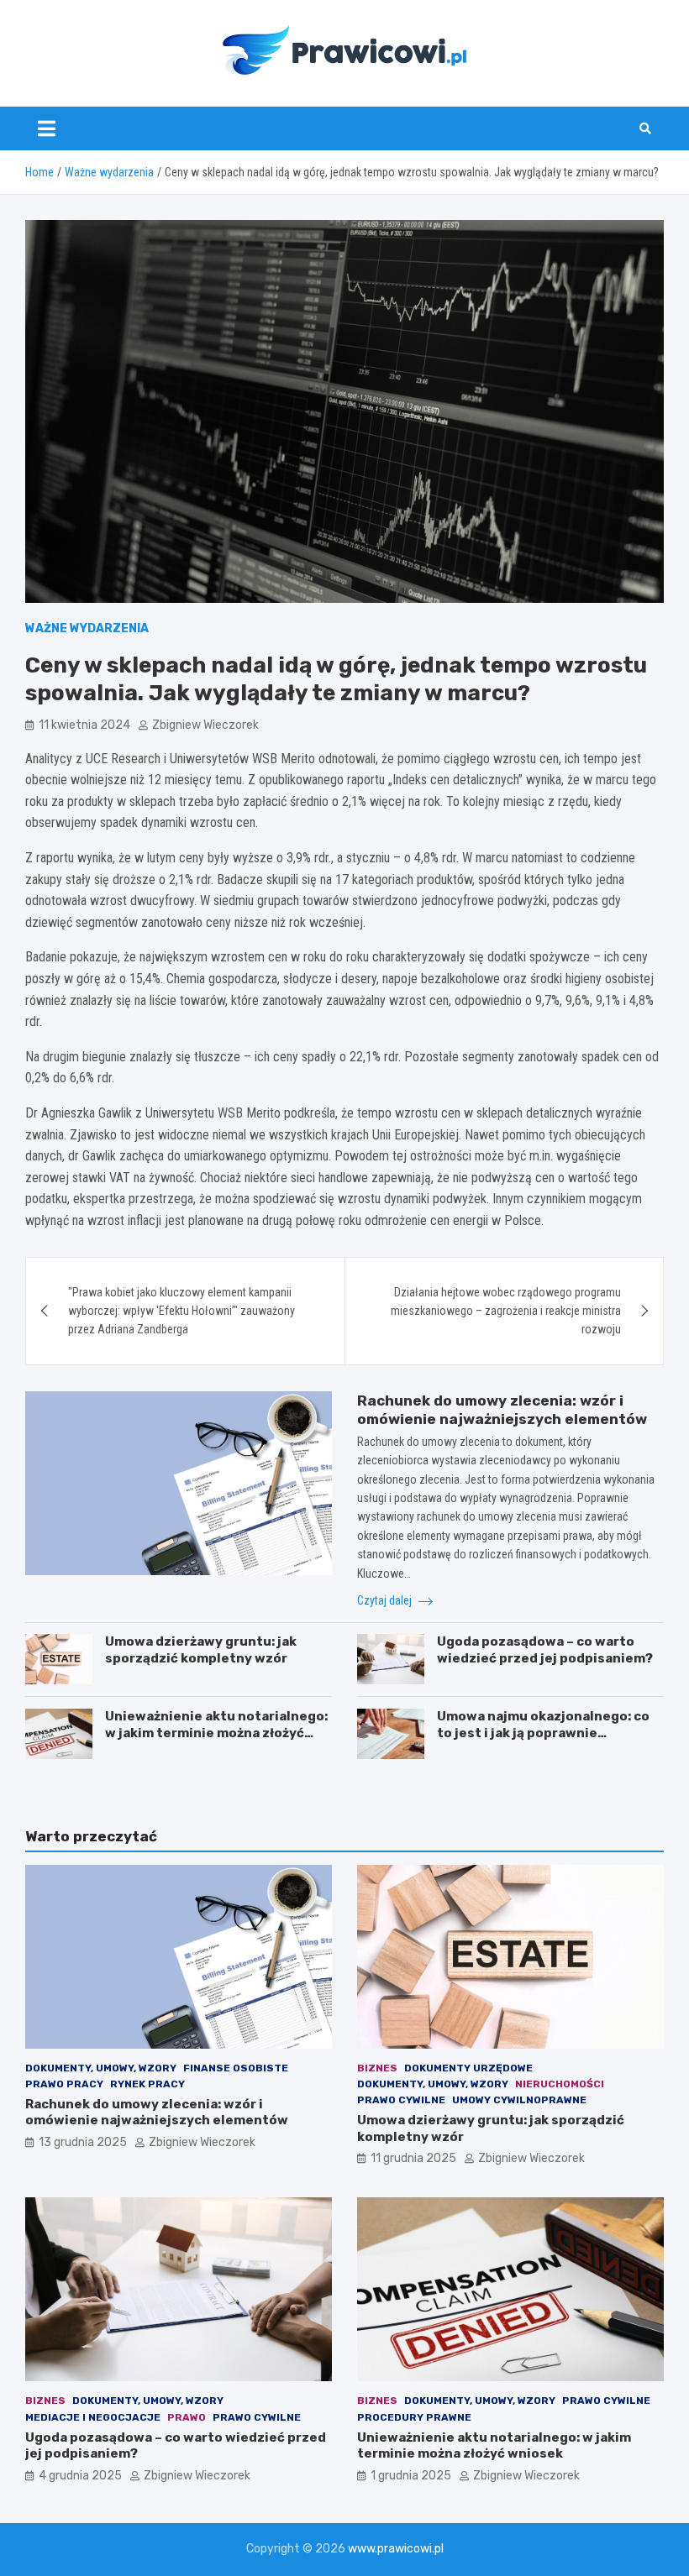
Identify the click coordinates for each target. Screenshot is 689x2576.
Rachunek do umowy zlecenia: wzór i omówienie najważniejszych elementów (157, 2113)
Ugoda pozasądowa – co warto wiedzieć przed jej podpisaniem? (545, 1650)
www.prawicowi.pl (396, 2549)
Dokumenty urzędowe (468, 2068)
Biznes (377, 2068)
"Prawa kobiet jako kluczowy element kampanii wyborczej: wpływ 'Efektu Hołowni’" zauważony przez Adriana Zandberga (181, 1311)
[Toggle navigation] (47, 128)
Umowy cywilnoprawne (519, 2100)
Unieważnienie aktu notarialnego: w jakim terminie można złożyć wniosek (216, 1733)
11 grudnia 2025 (413, 2158)
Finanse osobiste (236, 2068)
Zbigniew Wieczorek (205, 725)
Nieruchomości (560, 2084)
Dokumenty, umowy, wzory (101, 2068)
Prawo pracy (64, 2084)
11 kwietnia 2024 (84, 725)
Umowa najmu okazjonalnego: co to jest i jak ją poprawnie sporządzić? (543, 1733)
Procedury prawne (414, 2417)
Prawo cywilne (401, 2100)
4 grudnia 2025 (80, 2476)
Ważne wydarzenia (87, 628)
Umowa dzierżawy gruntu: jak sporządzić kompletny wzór (201, 1650)
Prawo (187, 2417)
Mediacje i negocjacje (93, 2417)
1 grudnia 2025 (411, 2476)
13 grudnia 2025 (83, 2142)
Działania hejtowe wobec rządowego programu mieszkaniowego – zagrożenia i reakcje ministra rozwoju (506, 1311)
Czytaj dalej (386, 1600)
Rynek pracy (147, 2084)
